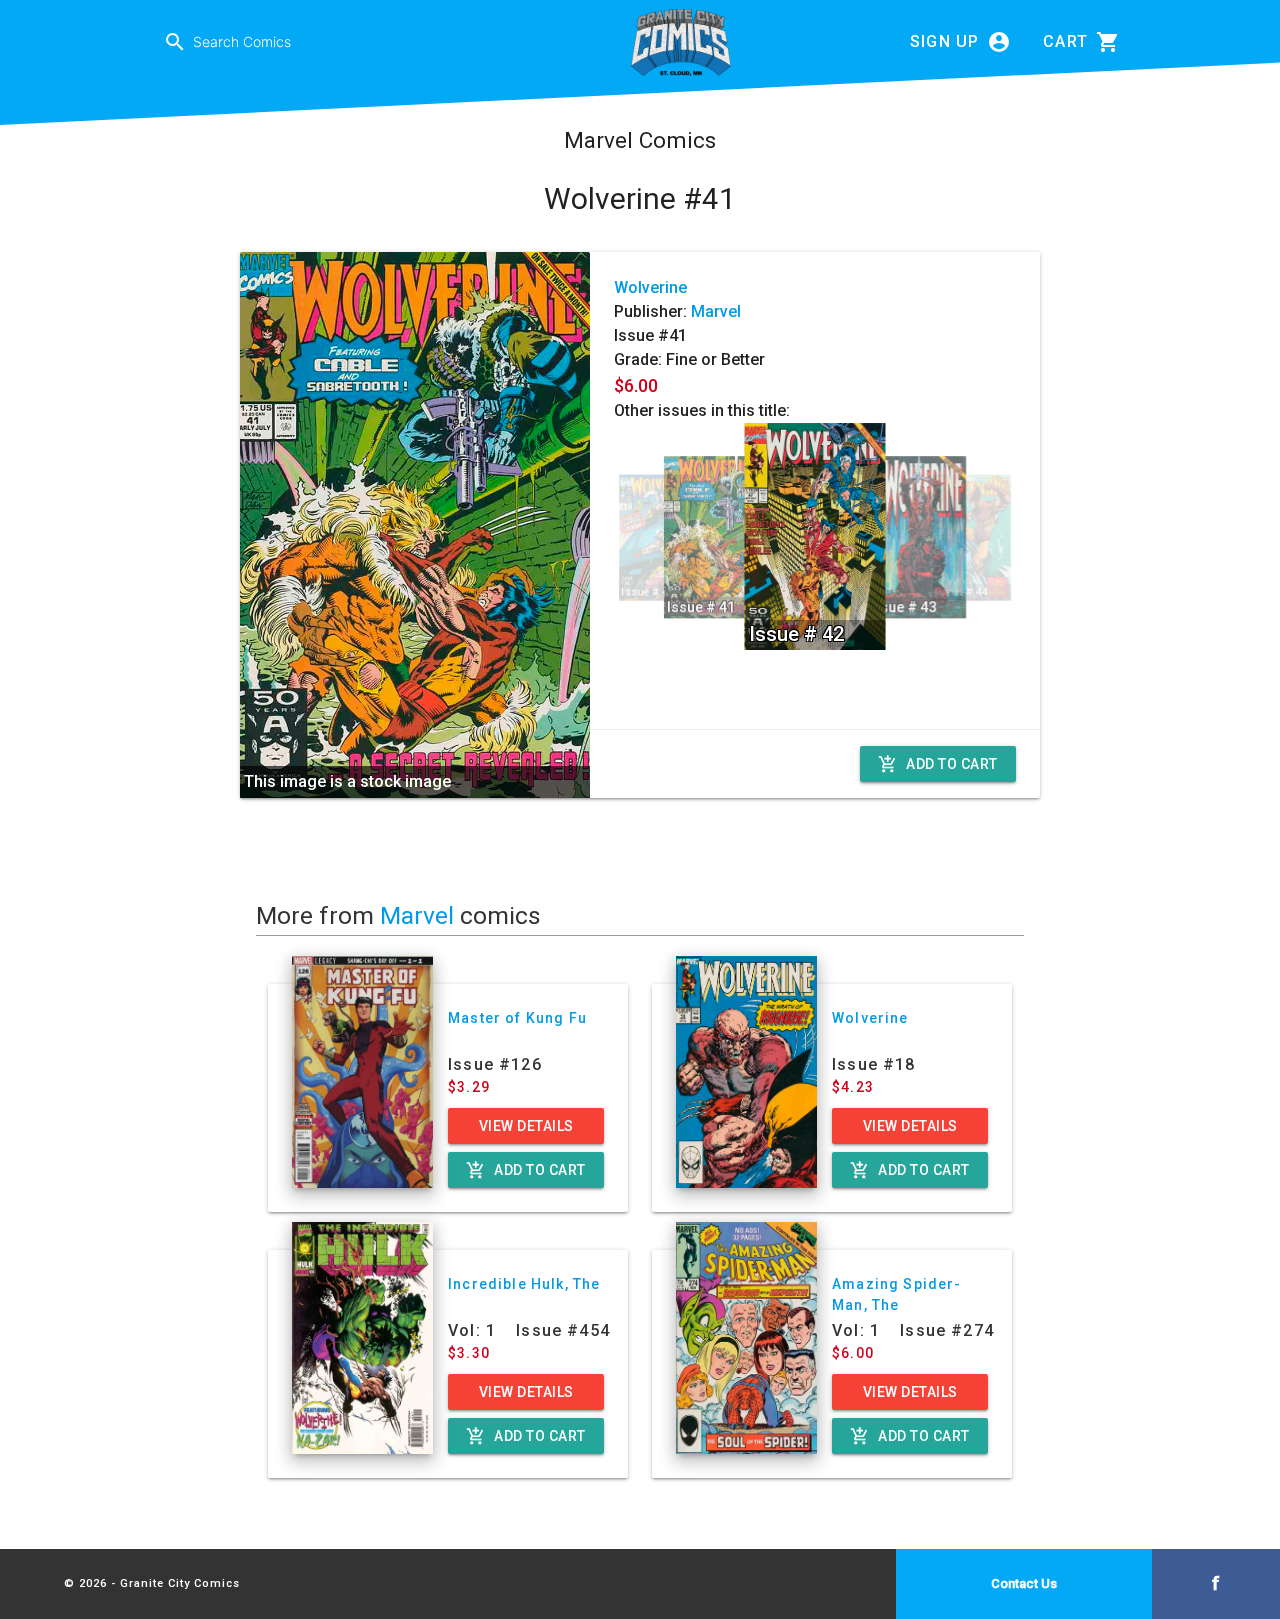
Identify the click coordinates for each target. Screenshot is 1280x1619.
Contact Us (1024, 1583)
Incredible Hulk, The (524, 1284)
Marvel (716, 311)
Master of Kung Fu (517, 1018)
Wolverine (650, 287)
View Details (526, 1126)
